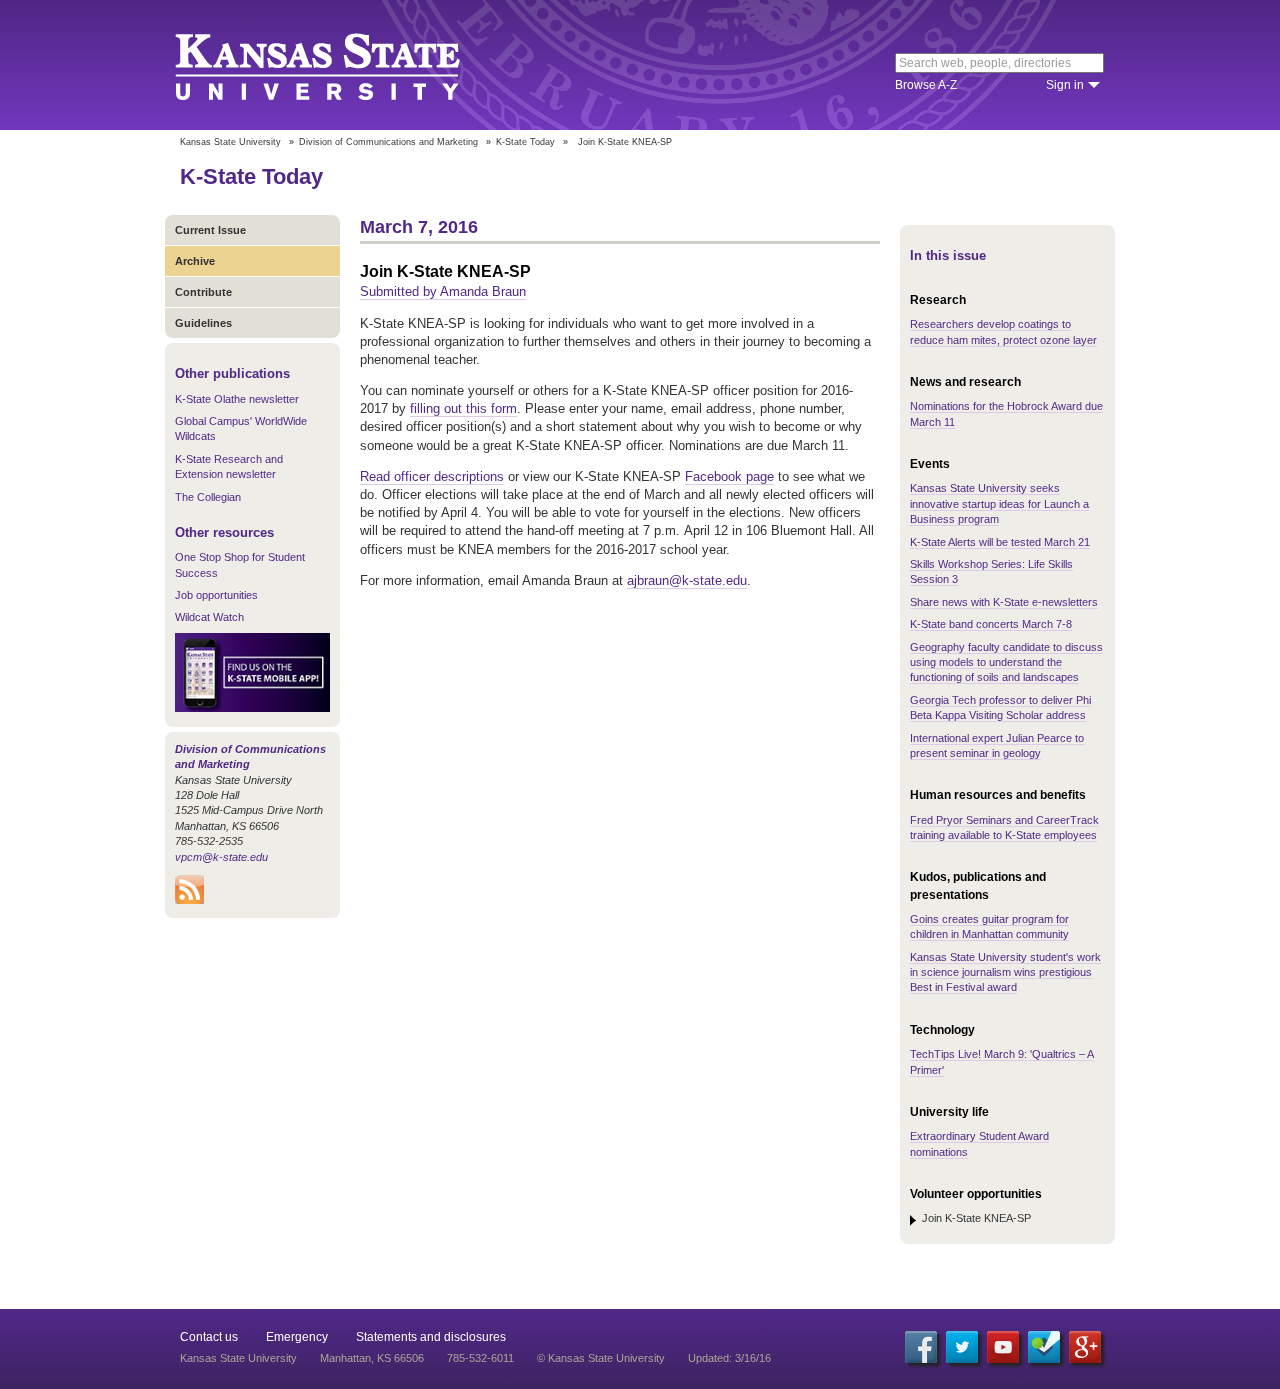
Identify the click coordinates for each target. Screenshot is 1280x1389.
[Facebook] (921, 1347)
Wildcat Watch (209, 617)
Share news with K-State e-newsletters (1004, 602)
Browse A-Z (926, 85)
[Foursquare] (1044, 1347)
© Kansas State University (601, 1358)
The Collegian (208, 497)
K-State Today (525, 142)
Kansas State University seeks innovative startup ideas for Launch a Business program (999, 503)
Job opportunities (216, 595)
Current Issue (210, 230)
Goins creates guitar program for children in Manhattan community (989, 926)
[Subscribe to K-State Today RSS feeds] (189, 900)
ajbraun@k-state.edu (687, 580)
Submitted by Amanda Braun (443, 291)
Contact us (209, 1337)
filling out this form (463, 408)
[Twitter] (962, 1347)
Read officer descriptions (432, 476)
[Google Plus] (1085, 1347)
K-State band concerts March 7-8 (991, 624)
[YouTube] (1003, 1347)
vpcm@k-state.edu (221, 857)
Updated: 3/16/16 (729, 1358)
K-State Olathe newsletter (237, 399)
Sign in (1065, 85)
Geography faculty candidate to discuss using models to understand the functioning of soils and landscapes (1006, 662)
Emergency (297, 1337)
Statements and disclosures (431, 1337)
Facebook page (729, 476)
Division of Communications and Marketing (388, 142)
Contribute (203, 292)
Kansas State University (342, 65)
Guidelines (203, 323)
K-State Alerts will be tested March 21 (1000, 542)
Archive (195, 261)
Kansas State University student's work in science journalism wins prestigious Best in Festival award (1005, 972)
